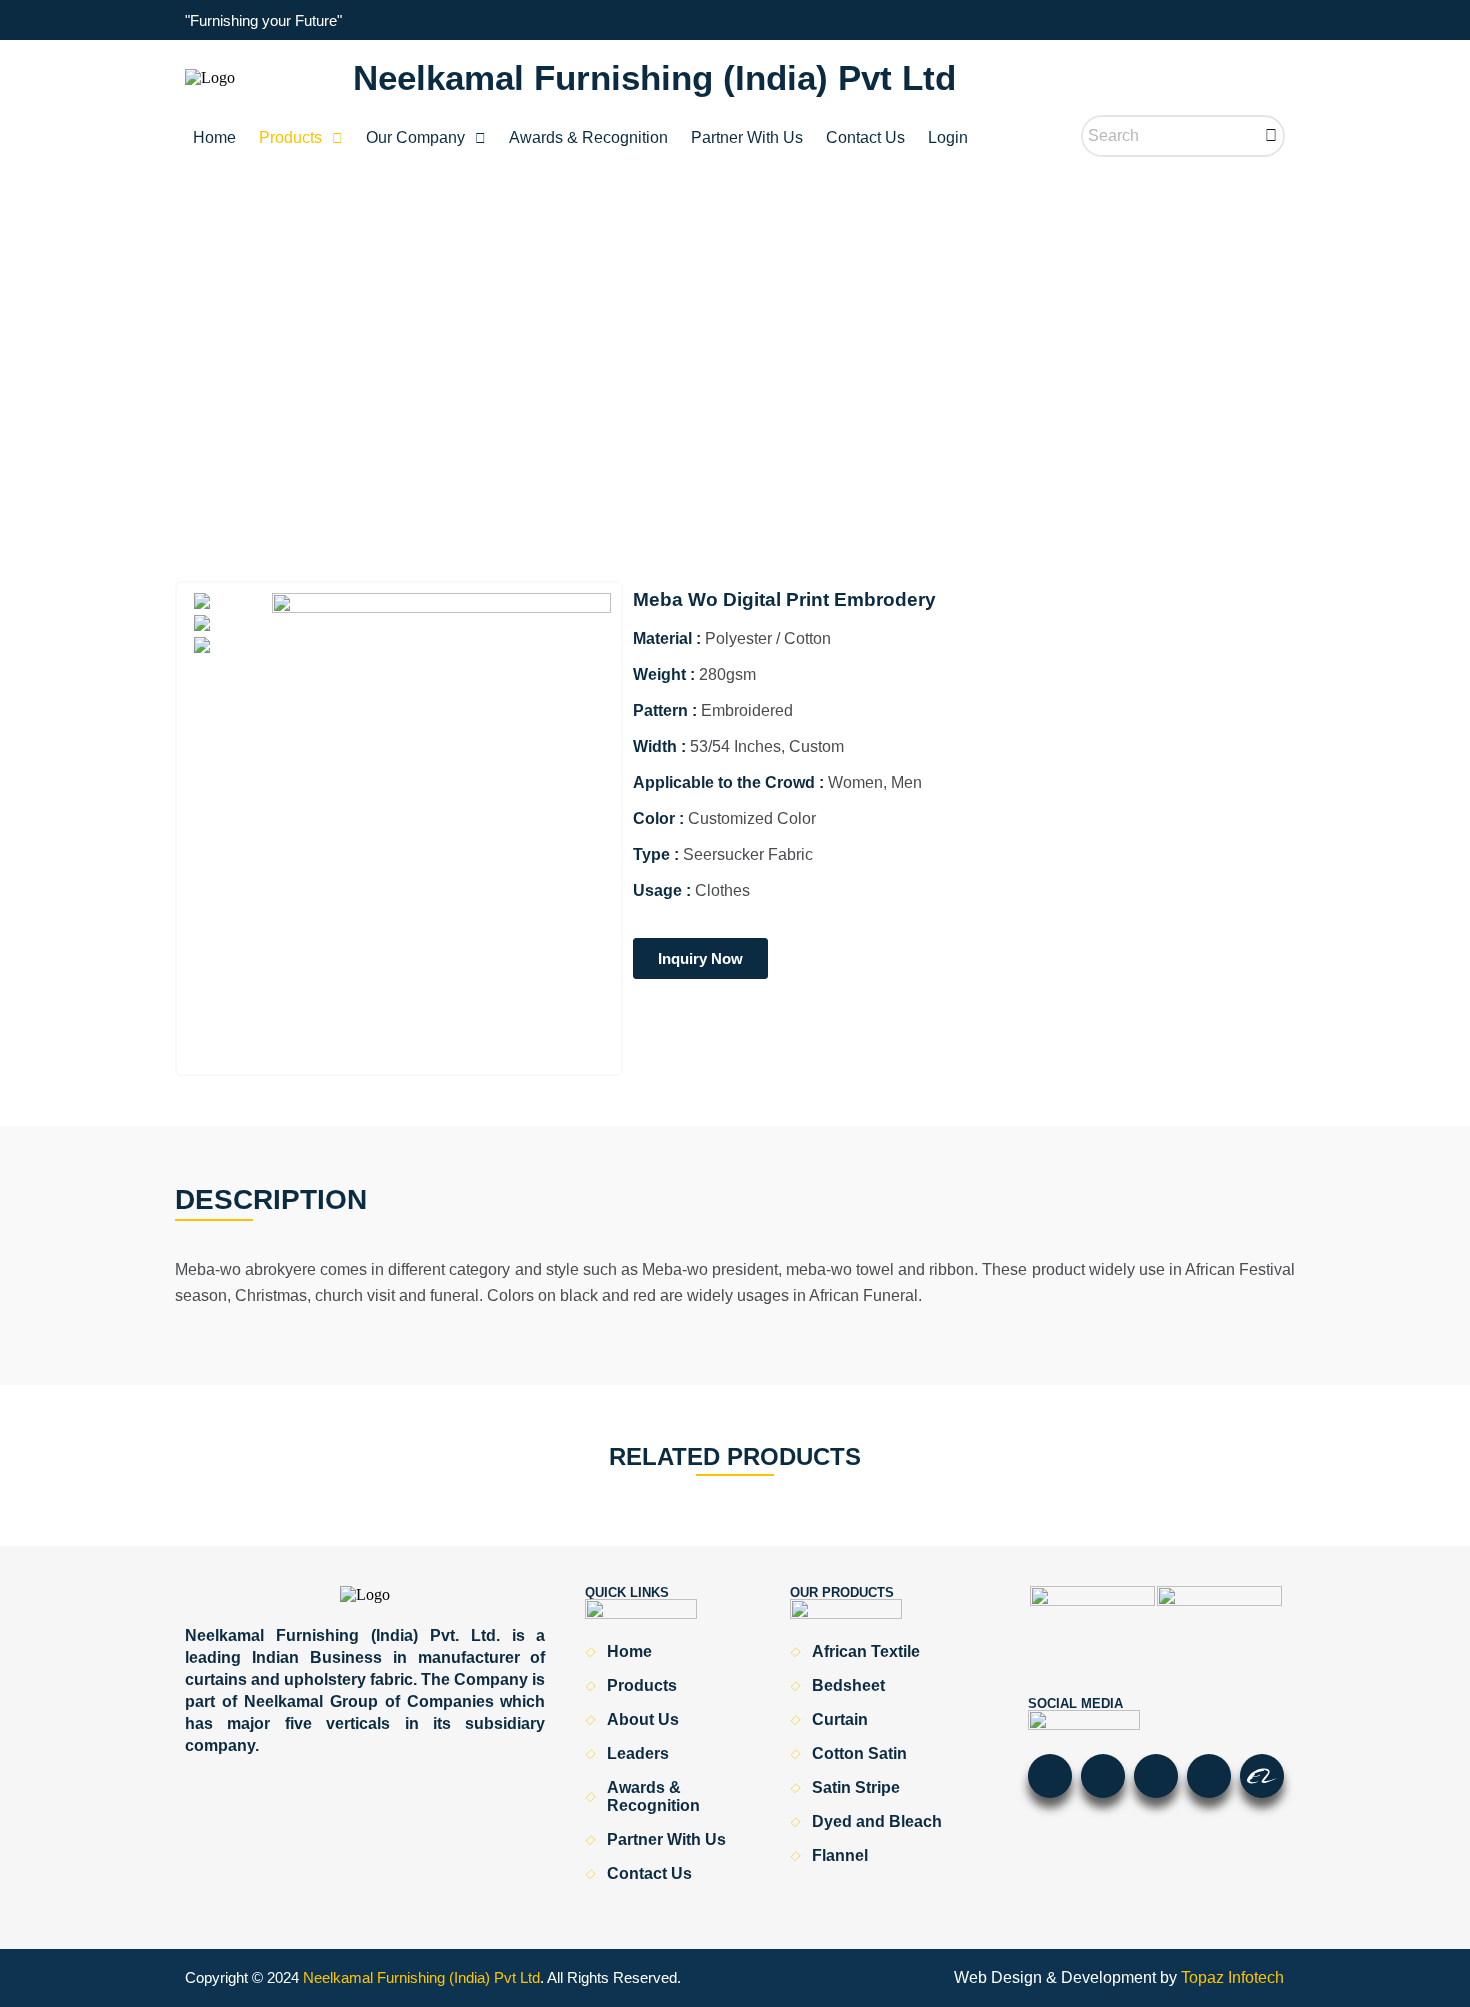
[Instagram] (1220, 20)
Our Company (415, 137)
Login (948, 137)
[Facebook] (1175, 20)
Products (290, 137)
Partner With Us (747, 137)
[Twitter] (1265, 20)
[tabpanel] (441, 828)
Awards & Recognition (588, 137)
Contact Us (865, 137)
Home (214, 137)
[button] (301, 138)
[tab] (229, 602)
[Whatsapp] (1130, 20)
